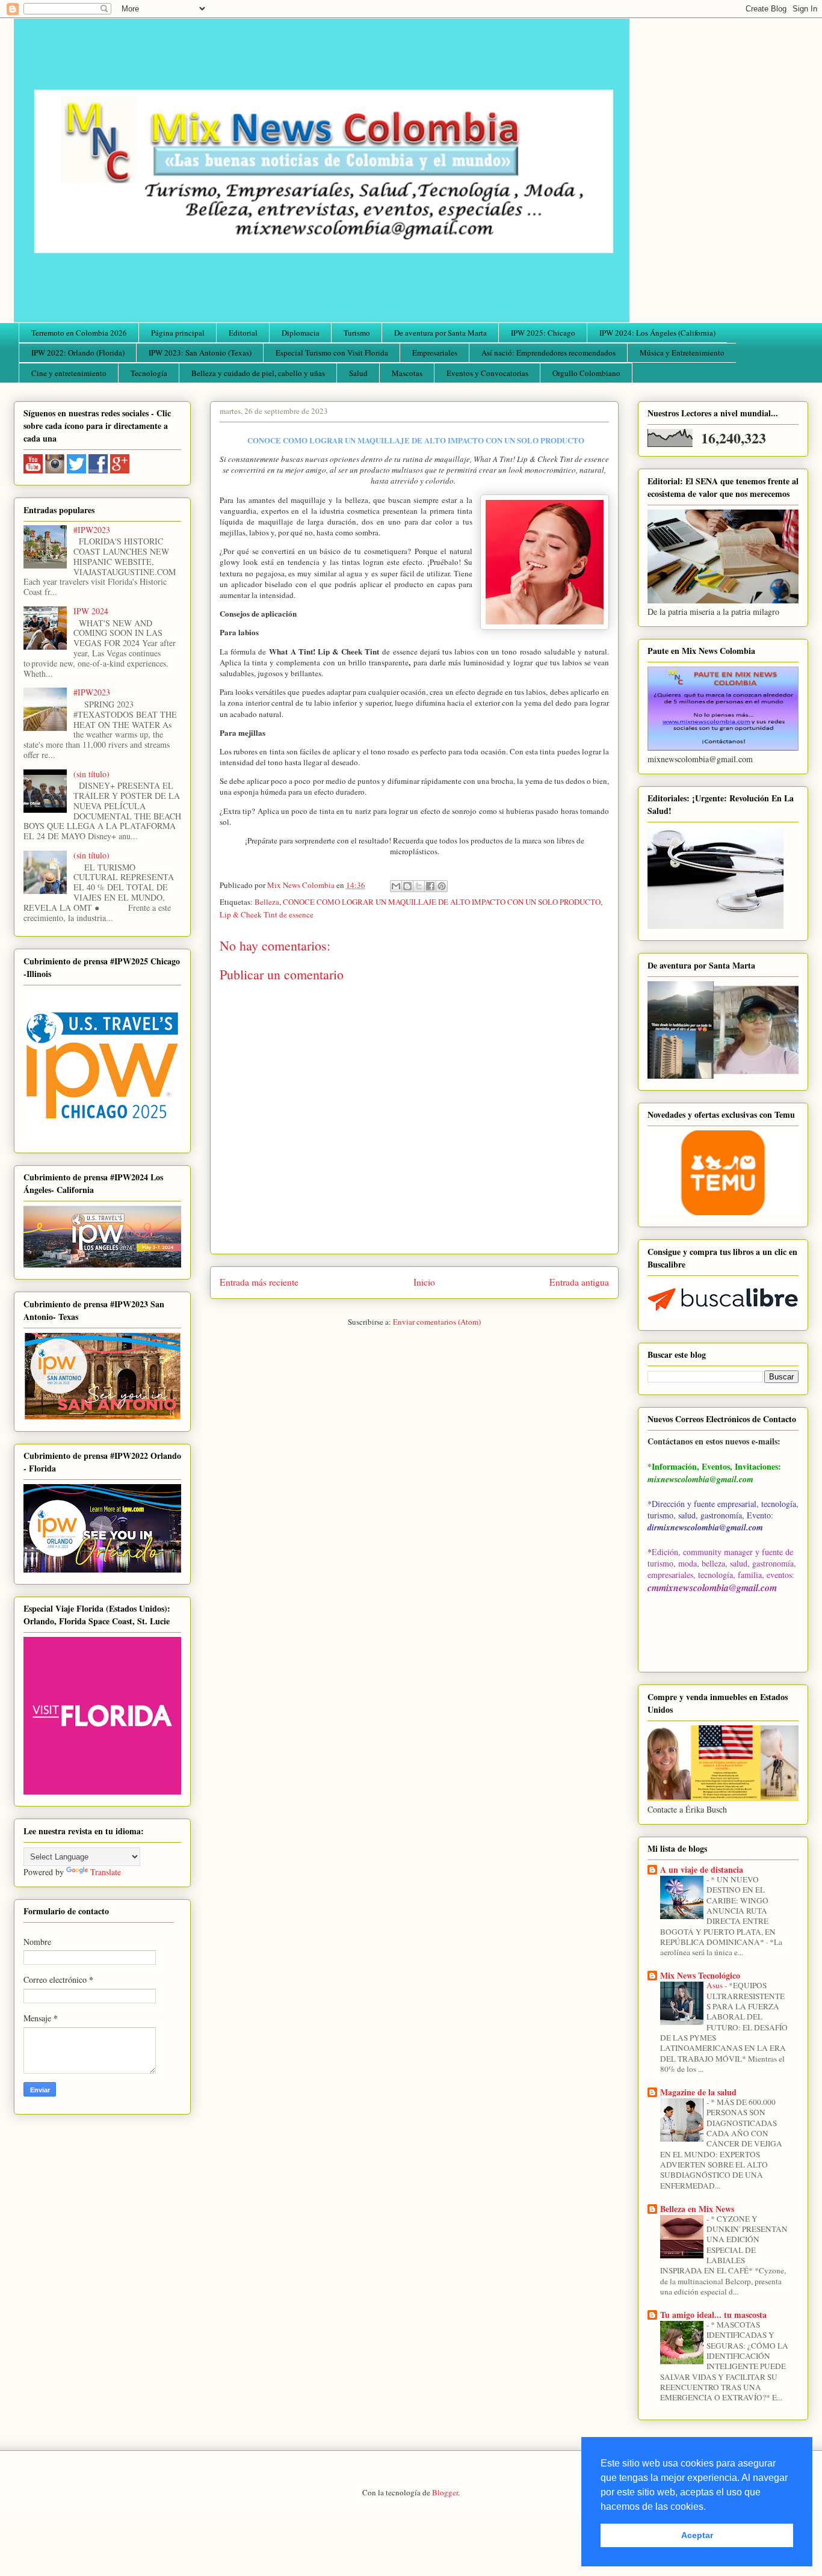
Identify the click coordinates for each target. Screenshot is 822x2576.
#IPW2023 (92, 530)
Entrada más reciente (259, 1282)
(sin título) (91, 774)
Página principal (178, 333)
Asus (715, 1985)
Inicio (424, 1282)
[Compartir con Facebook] (430, 886)
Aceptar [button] (697, 2535)
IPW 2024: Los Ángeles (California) (657, 333)
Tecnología (149, 373)
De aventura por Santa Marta (440, 333)
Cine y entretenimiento (69, 373)
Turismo (357, 333)
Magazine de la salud (698, 2092)
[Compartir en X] (419, 886)
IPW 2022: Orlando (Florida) (78, 353)
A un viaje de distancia (702, 1869)
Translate (106, 1872)
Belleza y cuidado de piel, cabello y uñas (258, 373)
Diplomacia (301, 333)
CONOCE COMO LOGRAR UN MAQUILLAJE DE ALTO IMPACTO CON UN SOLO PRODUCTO (442, 902)
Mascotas (407, 373)
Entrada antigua (579, 1282)
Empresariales (435, 353)
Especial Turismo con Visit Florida (332, 353)
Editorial (243, 333)
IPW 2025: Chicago (543, 333)
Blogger (445, 2492)
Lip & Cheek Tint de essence (267, 914)
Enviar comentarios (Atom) (437, 1322)
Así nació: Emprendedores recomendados (549, 353)
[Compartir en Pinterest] (442, 886)
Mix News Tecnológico (700, 1975)
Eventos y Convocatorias (487, 373)
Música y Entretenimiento (682, 353)
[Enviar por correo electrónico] (396, 886)
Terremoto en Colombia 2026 (79, 333)
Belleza (267, 902)
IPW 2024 (91, 611)
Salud (358, 373)
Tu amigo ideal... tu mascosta (713, 2315)
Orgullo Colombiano (586, 373)
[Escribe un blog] (407, 886)
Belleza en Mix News (697, 2209)
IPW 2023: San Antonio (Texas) (200, 353)
